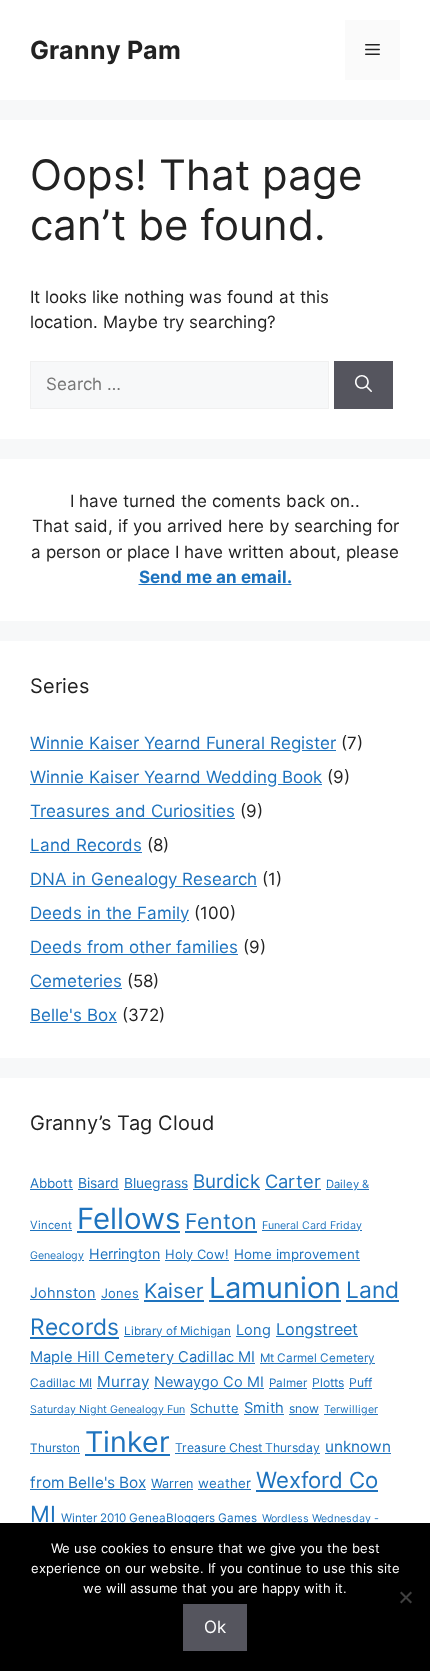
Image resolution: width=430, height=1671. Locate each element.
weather (224, 1483)
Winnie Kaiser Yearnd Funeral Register (183, 743)
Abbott (51, 1183)
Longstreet (317, 1329)
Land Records (86, 845)
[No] (405, 1597)
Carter (293, 1181)
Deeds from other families (134, 947)
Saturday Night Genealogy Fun (107, 1409)
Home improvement (297, 1254)
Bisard (98, 1182)
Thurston (55, 1448)
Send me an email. (215, 577)
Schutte (214, 1408)
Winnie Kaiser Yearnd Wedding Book (176, 777)
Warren (172, 1483)
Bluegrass (156, 1182)
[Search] (363, 385)
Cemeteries (76, 981)
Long (253, 1330)
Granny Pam (105, 50)
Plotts (328, 1382)
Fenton (221, 1221)
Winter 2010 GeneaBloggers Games (159, 1518)
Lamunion (275, 1287)
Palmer (288, 1383)
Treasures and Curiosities (132, 811)
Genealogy (57, 1255)
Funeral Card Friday (312, 1225)
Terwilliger (351, 1409)
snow (304, 1408)
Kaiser (174, 1290)
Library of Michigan (177, 1331)
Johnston (63, 1293)
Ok (215, 1627)
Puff (360, 1382)
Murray (123, 1381)
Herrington (124, 1253)
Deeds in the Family (109, 913)
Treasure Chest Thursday (247, 1447)
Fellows (128, 1218)
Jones (120, 1293)
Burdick (226, 1181)
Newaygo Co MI (209, 1382)
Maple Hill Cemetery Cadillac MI (142, 1357)
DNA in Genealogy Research (143, 879)
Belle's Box (73, 1015)
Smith (264, 1408)
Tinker (127, 1441)
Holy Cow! (197, 1254)
